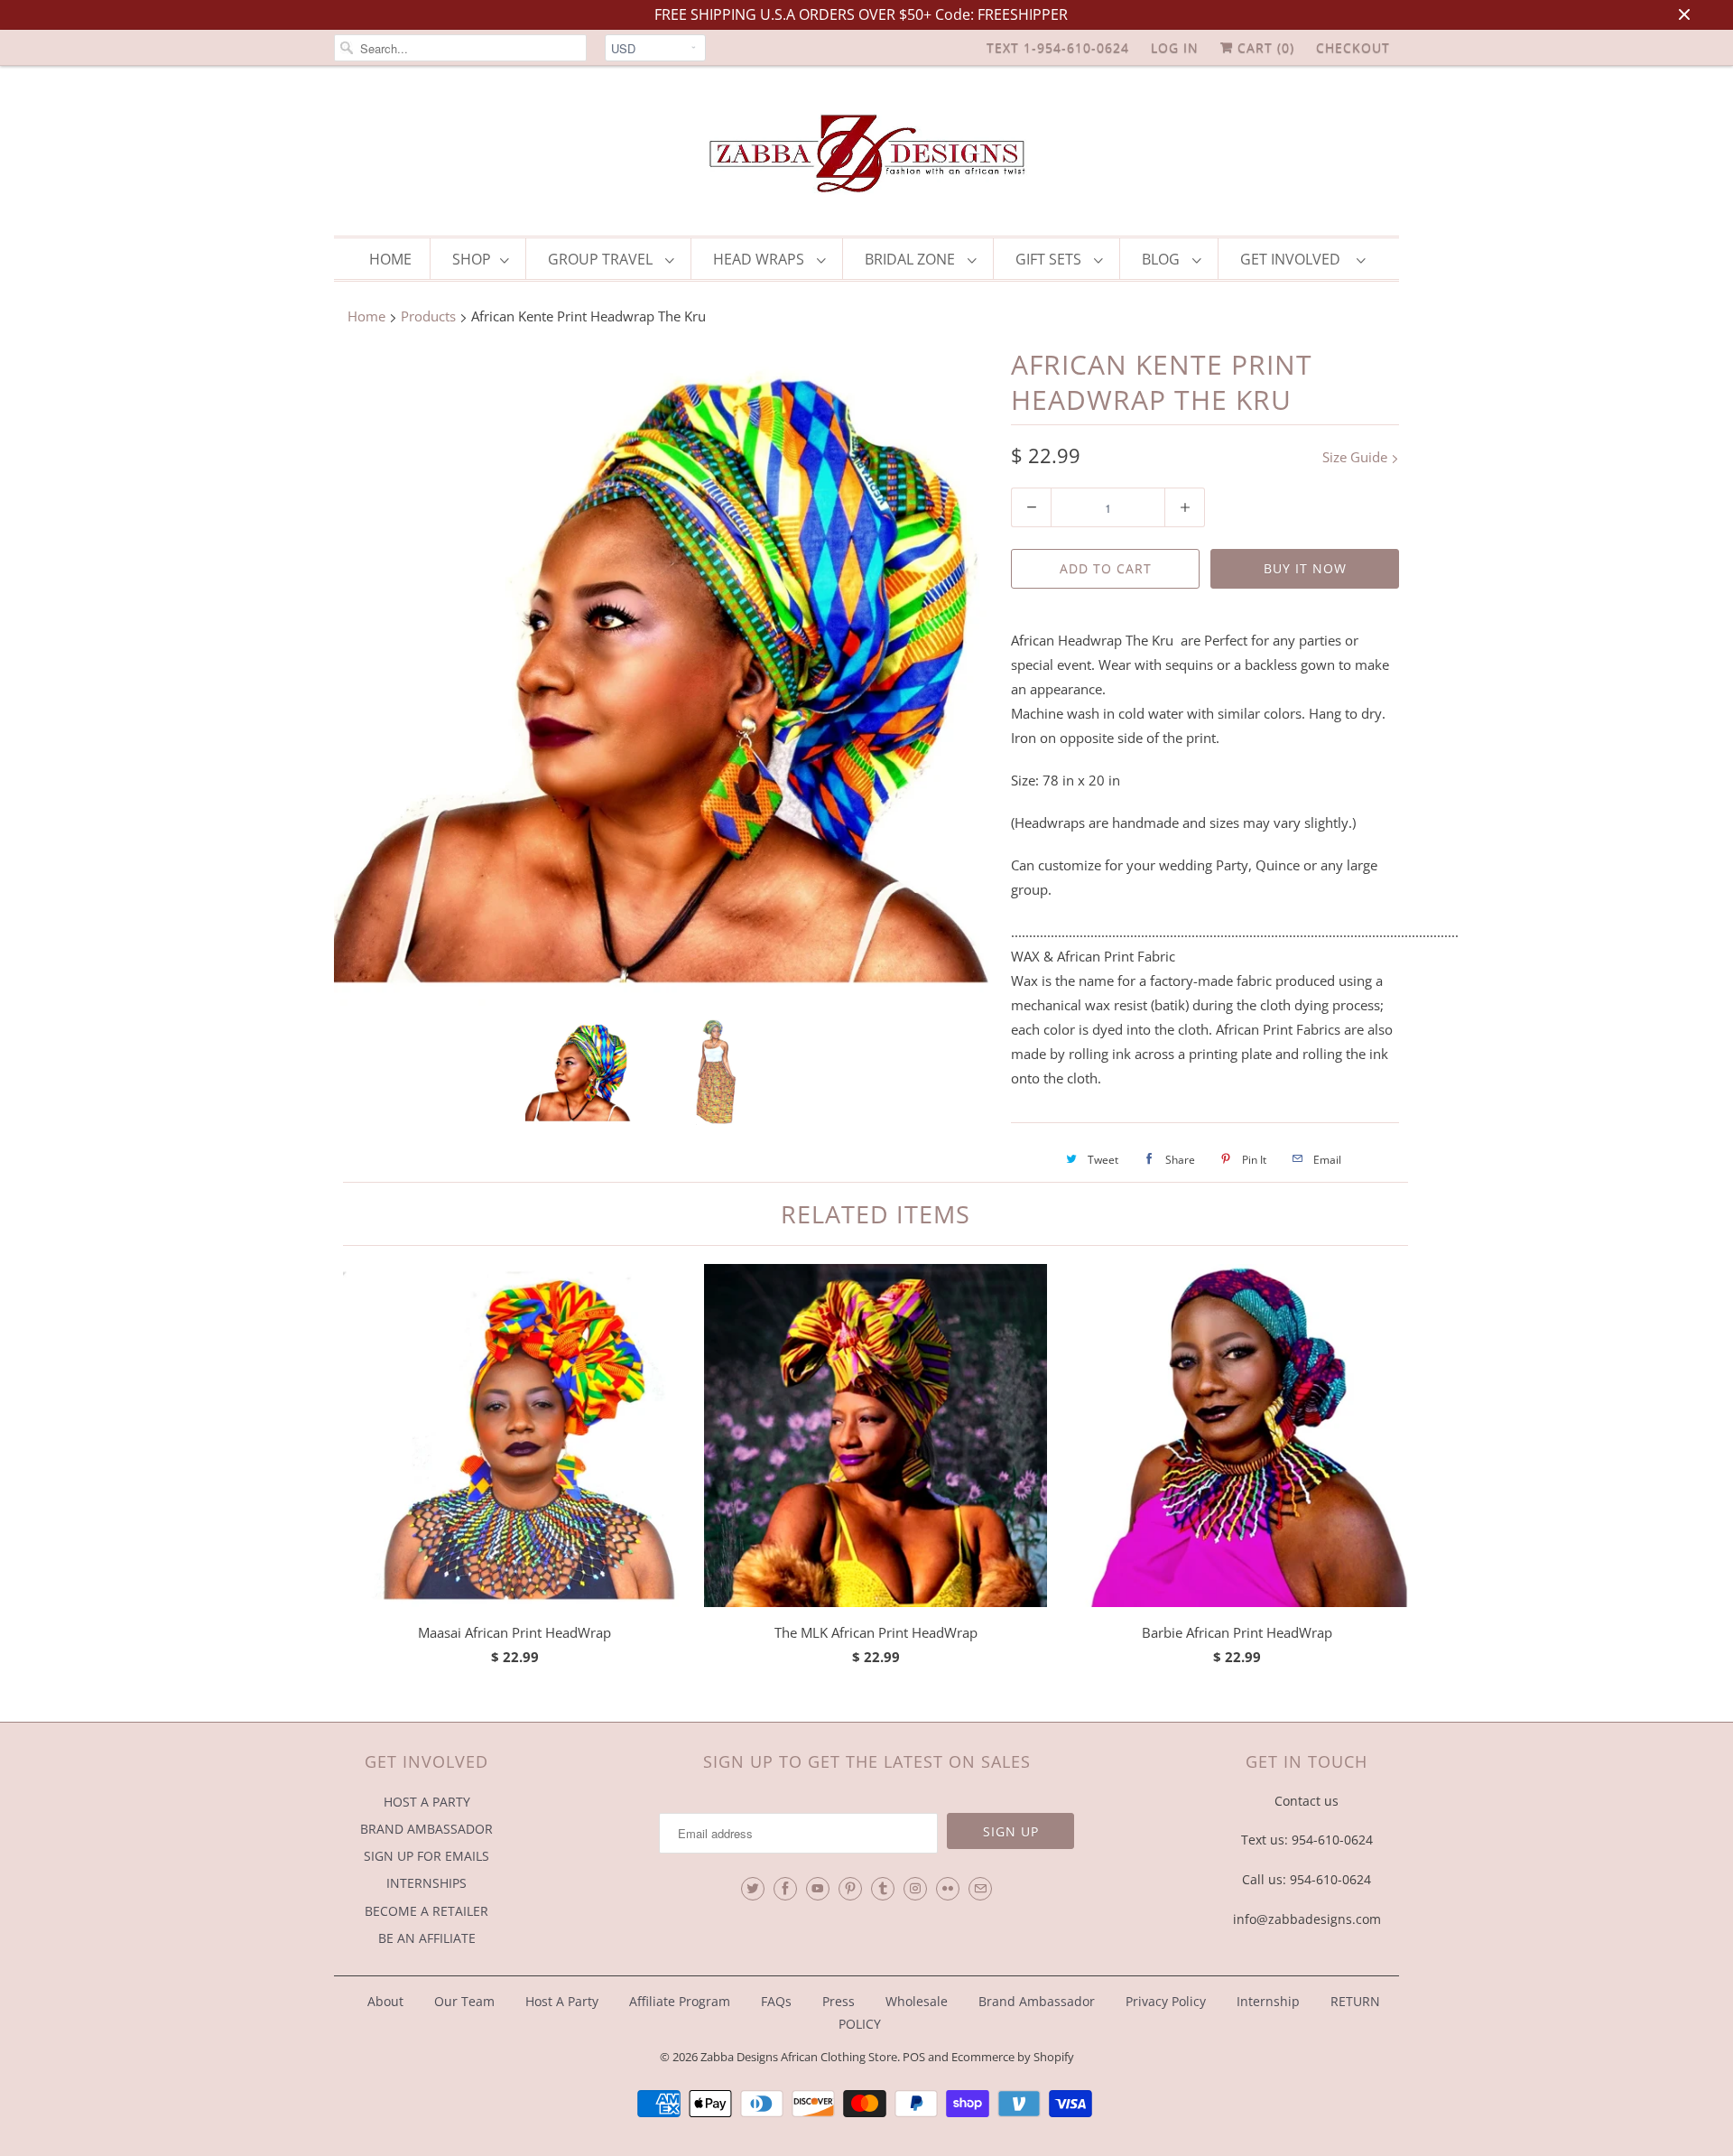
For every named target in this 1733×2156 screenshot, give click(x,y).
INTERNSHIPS (426, 1883)
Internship (1268, 2001)
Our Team (464, 2001)
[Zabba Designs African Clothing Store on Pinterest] (850, 1889)
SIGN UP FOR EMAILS (426, 1856)
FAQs (776, 2001)
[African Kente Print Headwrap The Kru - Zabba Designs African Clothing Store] (663, 676)
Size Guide (1357, 457)
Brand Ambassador (1037, 2001)
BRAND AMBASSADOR (426, 1829)
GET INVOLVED (1294, 259)
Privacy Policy (1166, 2001)
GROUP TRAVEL (602, 259)
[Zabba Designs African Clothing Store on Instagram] (915, 1889)
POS (914, 2057)
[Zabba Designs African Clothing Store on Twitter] (753, 1889)
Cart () (1264, 47)
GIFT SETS (1050, 259)
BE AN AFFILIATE (427, 1938)
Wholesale (917, 2001)
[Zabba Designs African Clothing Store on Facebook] (785, 1889)
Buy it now (1305, 568)
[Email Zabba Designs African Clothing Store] (980, 1889)
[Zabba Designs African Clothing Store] (866, 155)
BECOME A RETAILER (426, 1911)
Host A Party (562, 2001)
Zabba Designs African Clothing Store (799, 2057)
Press (839, 2001)
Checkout (1353, 47)
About (387, 2001)
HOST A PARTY (427, 1802)
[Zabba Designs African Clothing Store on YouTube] (818, 1889)
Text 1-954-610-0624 (1058, 47)
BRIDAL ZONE (912, 259)
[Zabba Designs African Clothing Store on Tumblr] (883, 1889)
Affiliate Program (680, 2001)
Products (428, 316)
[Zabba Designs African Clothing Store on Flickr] (948, 1889)
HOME (390, 259)
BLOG (1163, 259)
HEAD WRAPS (760, 259)
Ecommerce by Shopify (1013, 2057)
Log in (1175, 47)
